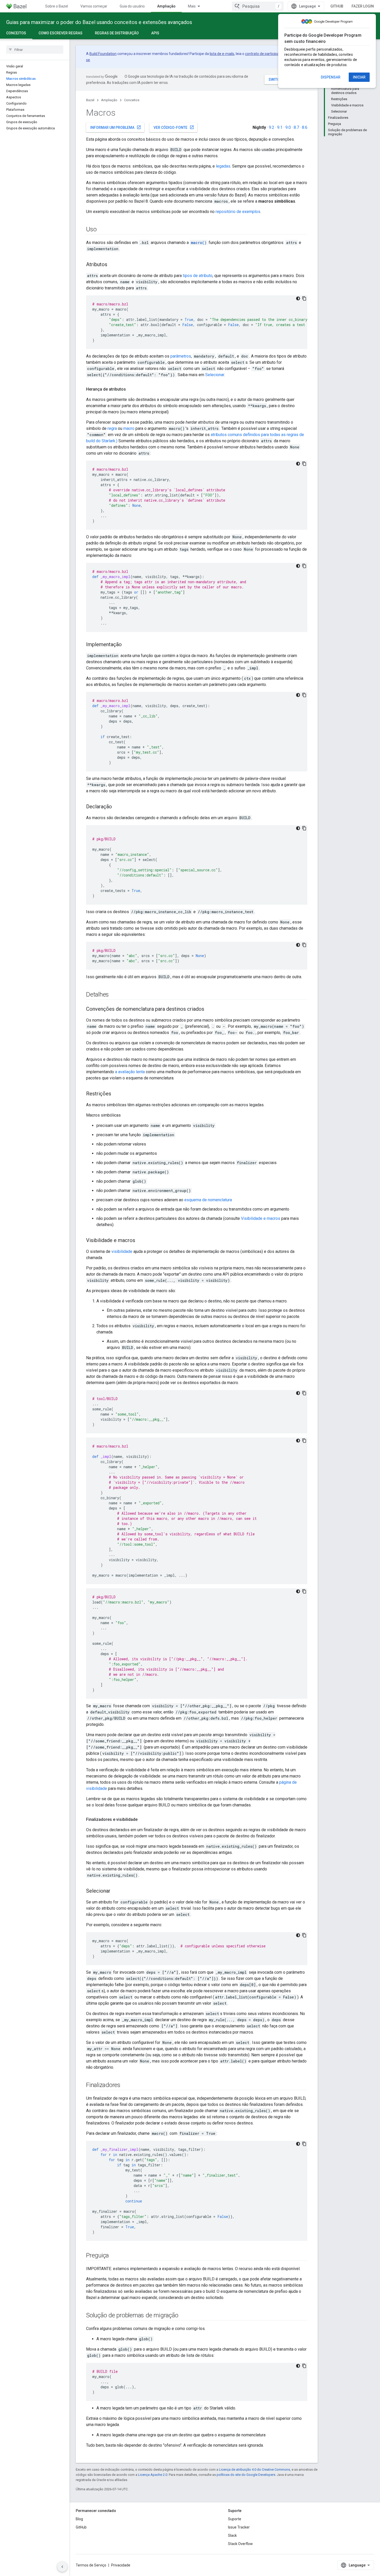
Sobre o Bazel (57, 6)
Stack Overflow (240, 2544)
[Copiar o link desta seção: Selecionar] (116, 1891)
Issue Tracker (239, 2527)
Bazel (90, 100)
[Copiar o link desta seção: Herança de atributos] (131, 389)
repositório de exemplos (238, 212)
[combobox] (258, 6)
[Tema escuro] (298, 298)
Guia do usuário (132, 6)
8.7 (296, 127)
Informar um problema (116, 127)
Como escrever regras (60, 33)
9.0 (288, 127)
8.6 (305, 127)
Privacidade (121, 2565)
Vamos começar (94, 6)
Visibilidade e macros (261, 1218)
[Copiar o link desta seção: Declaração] (117, 807)
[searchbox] (35, 50)
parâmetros (181, 356)
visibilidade (122, 1251)
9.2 (272, 127)
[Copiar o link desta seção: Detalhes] (114, 995)
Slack (232, 2535)
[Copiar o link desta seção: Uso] (102, 230)
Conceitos (16, 33)
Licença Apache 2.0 (153, 2475)
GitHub (337, 6)
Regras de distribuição (117, 33)
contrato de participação (265, 54)
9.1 (280, 127)
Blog (79, 2519)
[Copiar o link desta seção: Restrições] (116, 1094)
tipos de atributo (198, 276)
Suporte (235, 2519)
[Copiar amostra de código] (304, 298)
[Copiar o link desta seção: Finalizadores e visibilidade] (143, 1820)
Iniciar (359, 77)
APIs (155, 33)
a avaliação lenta (130, 1072)
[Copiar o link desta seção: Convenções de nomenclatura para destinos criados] (209, 1009)
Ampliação (166, 6)
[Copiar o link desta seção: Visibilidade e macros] (140, 1241)
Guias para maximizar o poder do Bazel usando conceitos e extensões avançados (99, 22)
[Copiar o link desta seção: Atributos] (112, 265)
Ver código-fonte (174, 127)
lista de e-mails (222, 54)
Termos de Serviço (91, 2565)
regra (112, 428)
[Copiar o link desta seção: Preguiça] (114, 2256)
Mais (192, 6)
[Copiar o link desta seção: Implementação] (127, 645)
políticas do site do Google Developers (246, 2475)
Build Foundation (103, 54)
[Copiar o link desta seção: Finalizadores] (126, 2085)
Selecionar (215, 375)
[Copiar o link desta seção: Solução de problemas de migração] (183, 2316)
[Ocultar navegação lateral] (62, 2567)
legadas (223, 166)
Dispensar (331, 77)
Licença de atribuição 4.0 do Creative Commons (254, 2470)
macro (129, 428)
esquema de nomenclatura (208, 1200)
